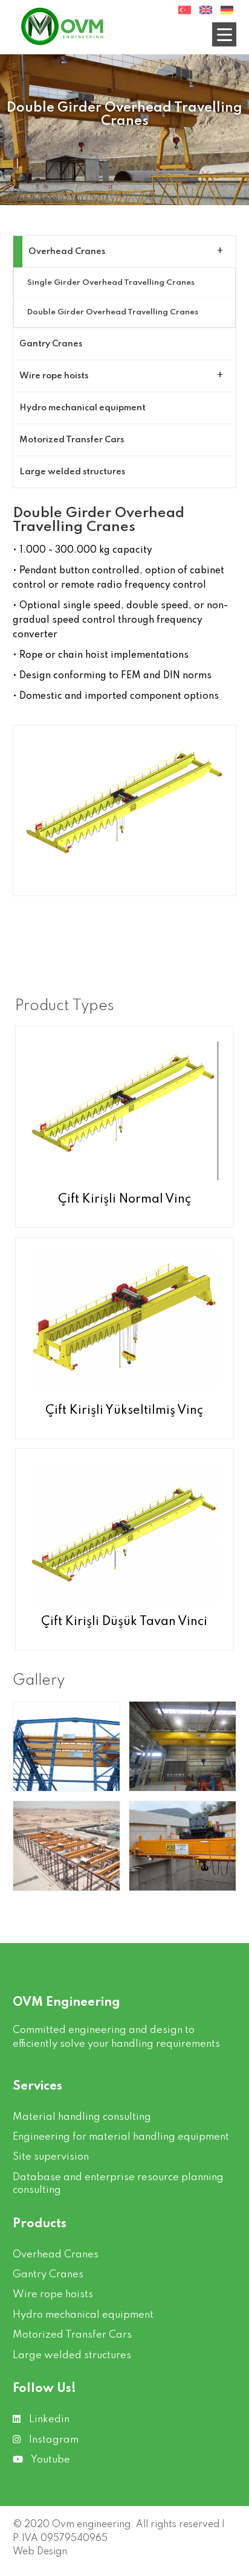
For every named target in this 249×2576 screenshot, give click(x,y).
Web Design (40, 2552)
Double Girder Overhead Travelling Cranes (113, 312)
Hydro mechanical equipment (82, 408)
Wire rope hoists (54, 376)
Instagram (53, 2440)
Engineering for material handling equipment (121, 2137)
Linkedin (48, 2419)
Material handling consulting (82, 2117)
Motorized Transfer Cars (72, 440)
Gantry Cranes (51, 344)
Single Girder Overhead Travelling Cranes (111, 283)
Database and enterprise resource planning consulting (118, 2184)
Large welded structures (72, 472)
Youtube (50, 2460)
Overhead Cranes (67, 252)
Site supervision (51, 2157)
